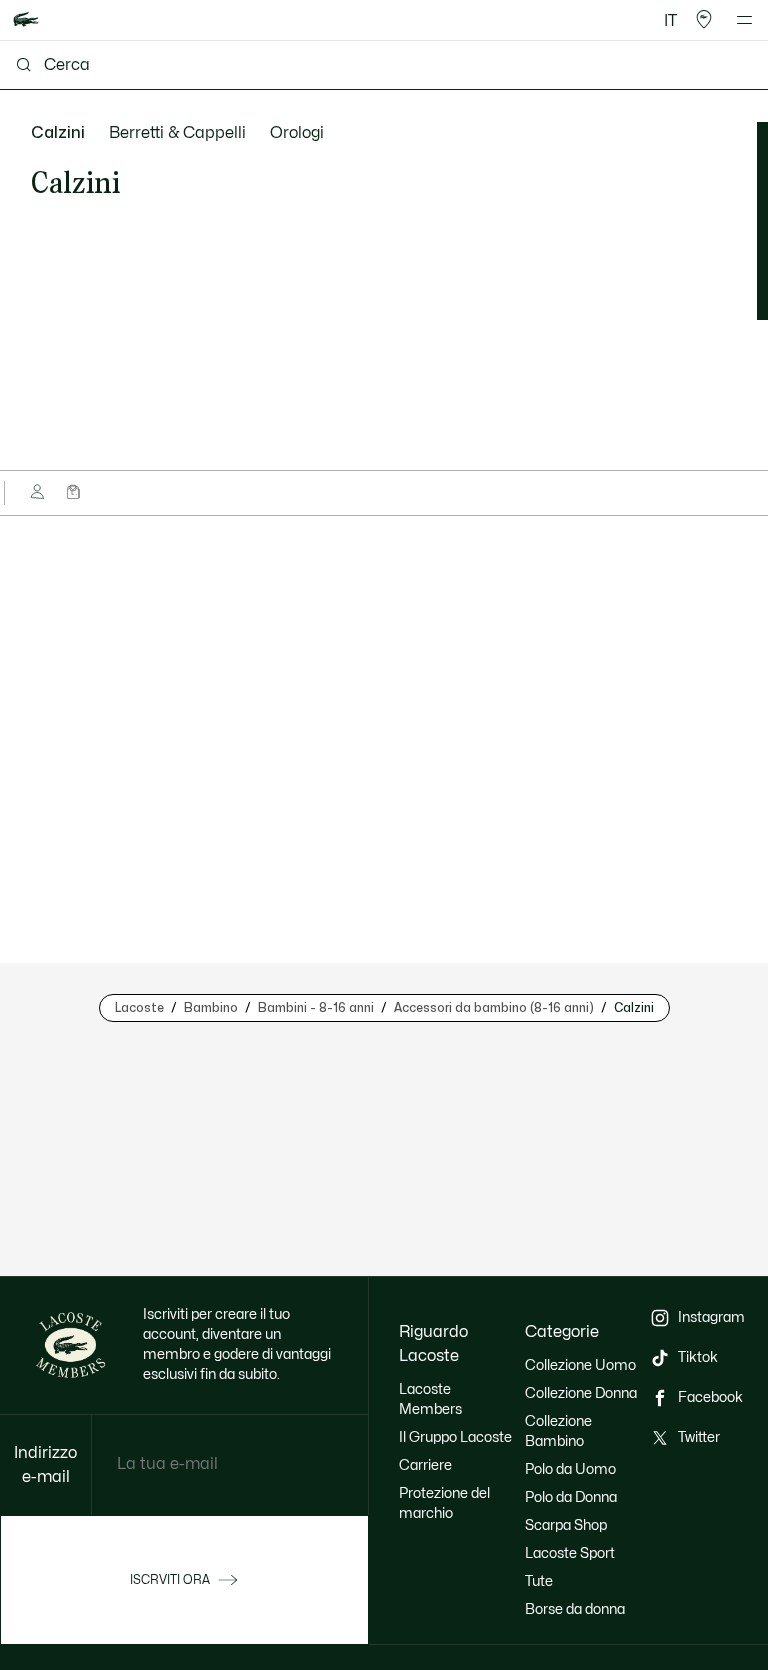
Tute (539, 1581)
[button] (704, 20)
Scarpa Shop (566, 1525)
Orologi (297, 133)
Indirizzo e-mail (45, 1465)
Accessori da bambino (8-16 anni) (494, 1008)
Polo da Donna (571, 1497)
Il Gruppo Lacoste (455, 1437)
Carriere (425, 1465)
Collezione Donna (581, 1393)
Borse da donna (575, 1609)
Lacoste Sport (570, 1553)
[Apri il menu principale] (744, 20)
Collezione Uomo (580, 1365)
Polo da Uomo (570, 1469)
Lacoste (139, 1008)
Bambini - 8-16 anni (316, 1008)
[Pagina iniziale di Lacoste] (26, 20)
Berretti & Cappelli (177, 133)
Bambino (211, 1008)
